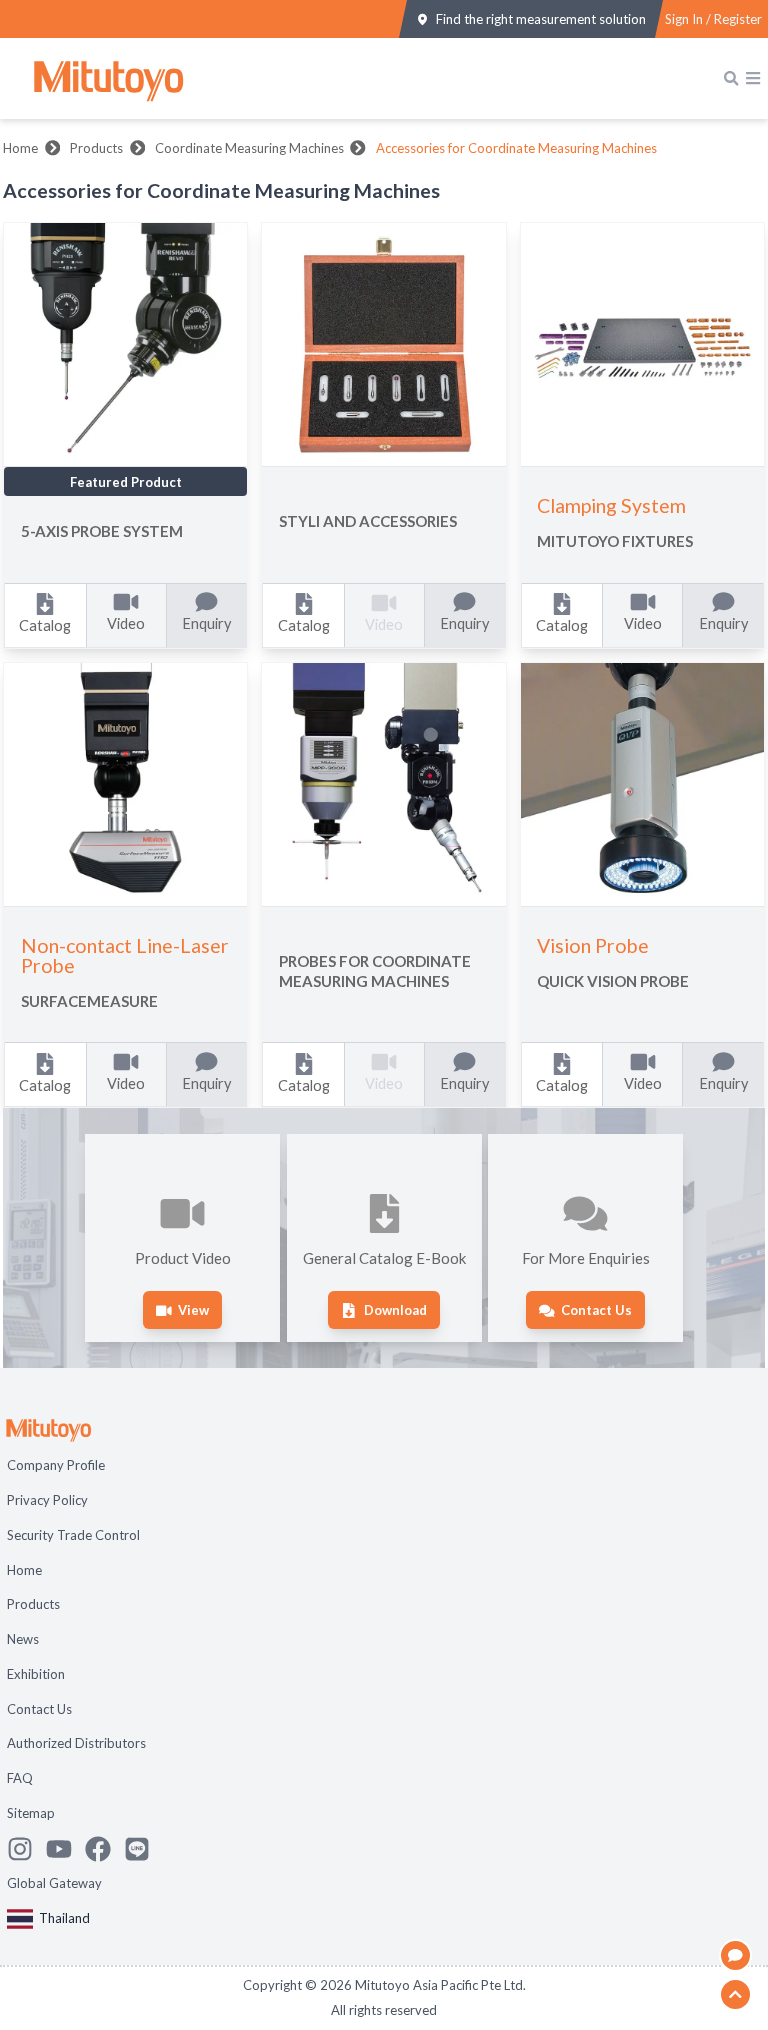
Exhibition (36, 1674)
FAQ (20, 1778)
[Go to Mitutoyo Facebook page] (104, 1849)
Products (96, 148)
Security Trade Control (73, 1535)
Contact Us (39, 1709)
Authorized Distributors (76, 1743)
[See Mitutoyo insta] (26, 1849)
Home (20, 148)
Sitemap (31, 1813)
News (23, 1639)
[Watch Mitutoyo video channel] (65, 1849)
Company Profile (56, 1465)
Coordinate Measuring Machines (249, 148)
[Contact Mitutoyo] (143, 1849)
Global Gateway (54, 1883)
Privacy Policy (47, 1500)
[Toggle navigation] (753, 78)
